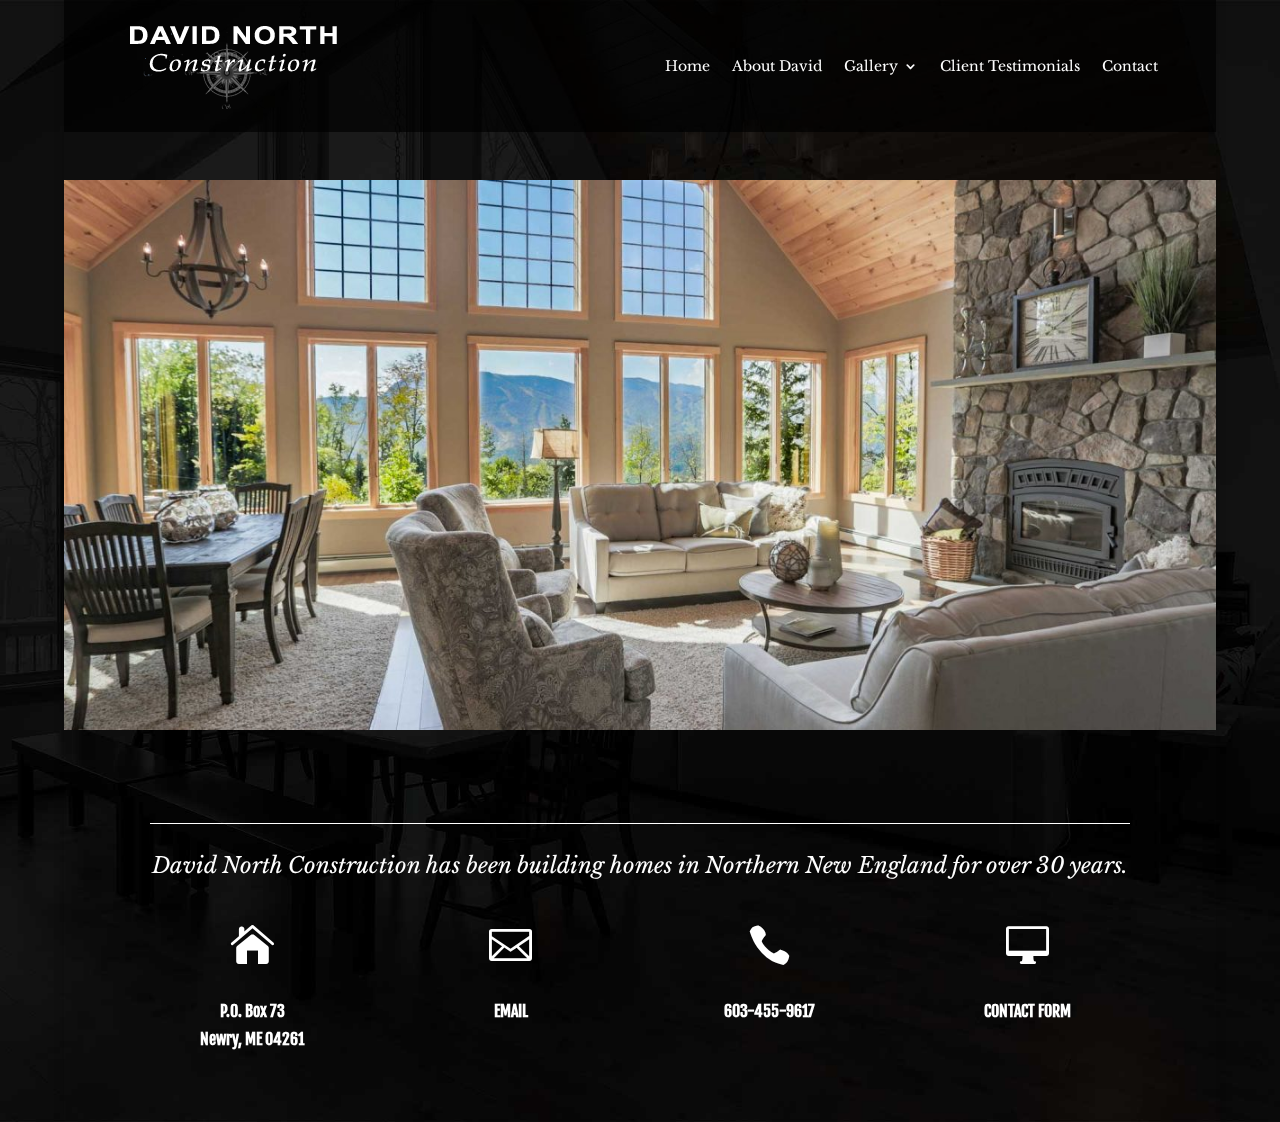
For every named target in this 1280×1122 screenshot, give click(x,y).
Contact (1130, 66)
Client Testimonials (1010, 66)
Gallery (871, 66)
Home (687, 66)
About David (777, 66)
